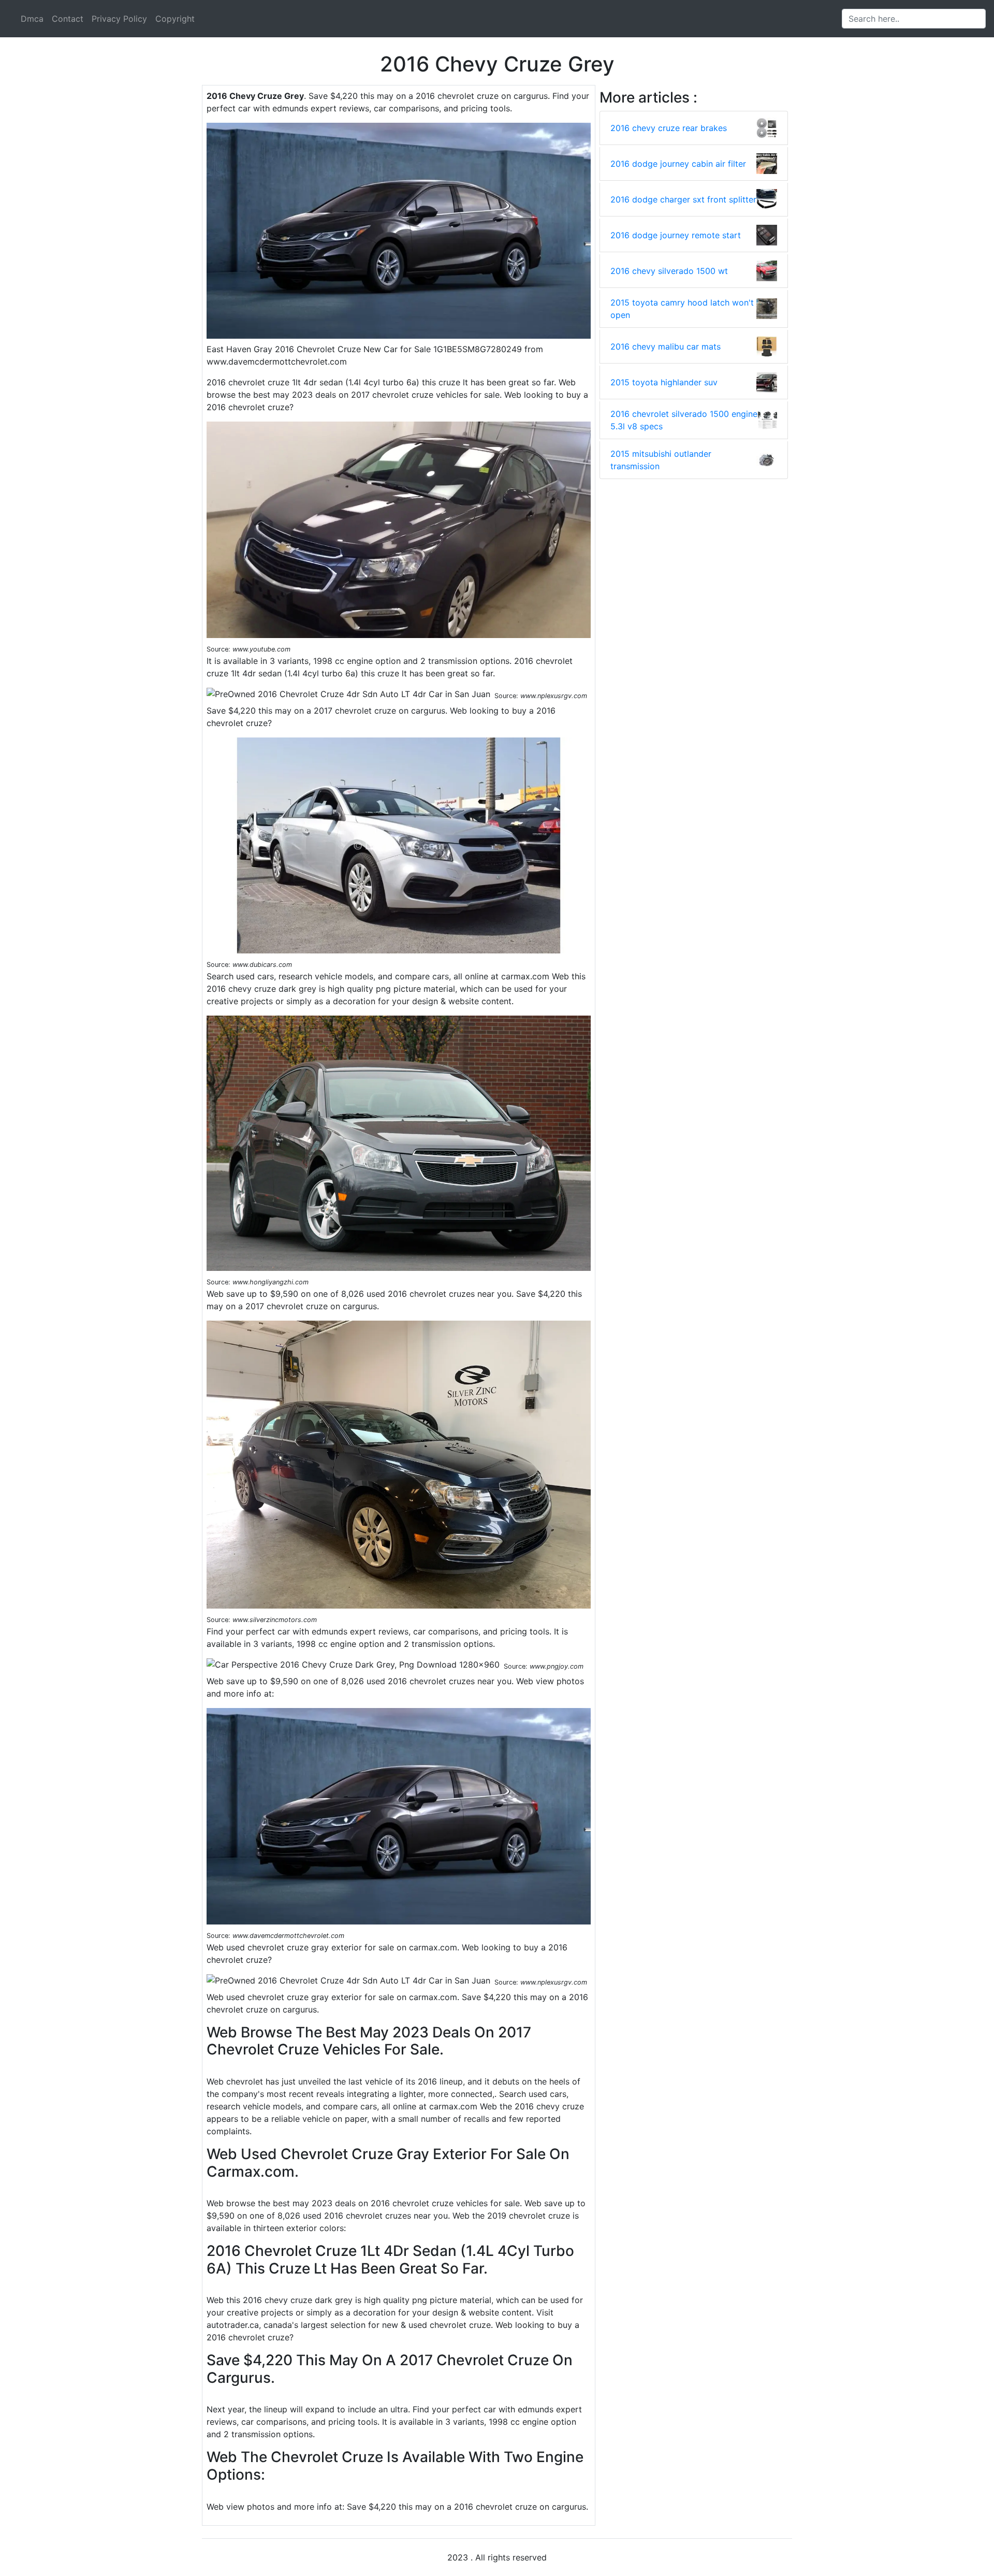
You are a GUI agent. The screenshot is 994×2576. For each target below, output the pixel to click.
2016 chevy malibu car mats (666, 346)
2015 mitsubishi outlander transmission (661, 460)
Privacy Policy (119, 19)
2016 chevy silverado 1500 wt (669, 271)
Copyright (175, 19)
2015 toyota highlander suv (664, 382)
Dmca (32, 19)
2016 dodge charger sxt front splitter (683, 199)
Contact (68, 19)
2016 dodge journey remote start (676, 235)
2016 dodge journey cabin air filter (678, 164)
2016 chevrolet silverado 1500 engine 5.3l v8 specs (684, 420)
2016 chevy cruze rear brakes (669, 128)
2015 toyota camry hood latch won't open (682, 309)
